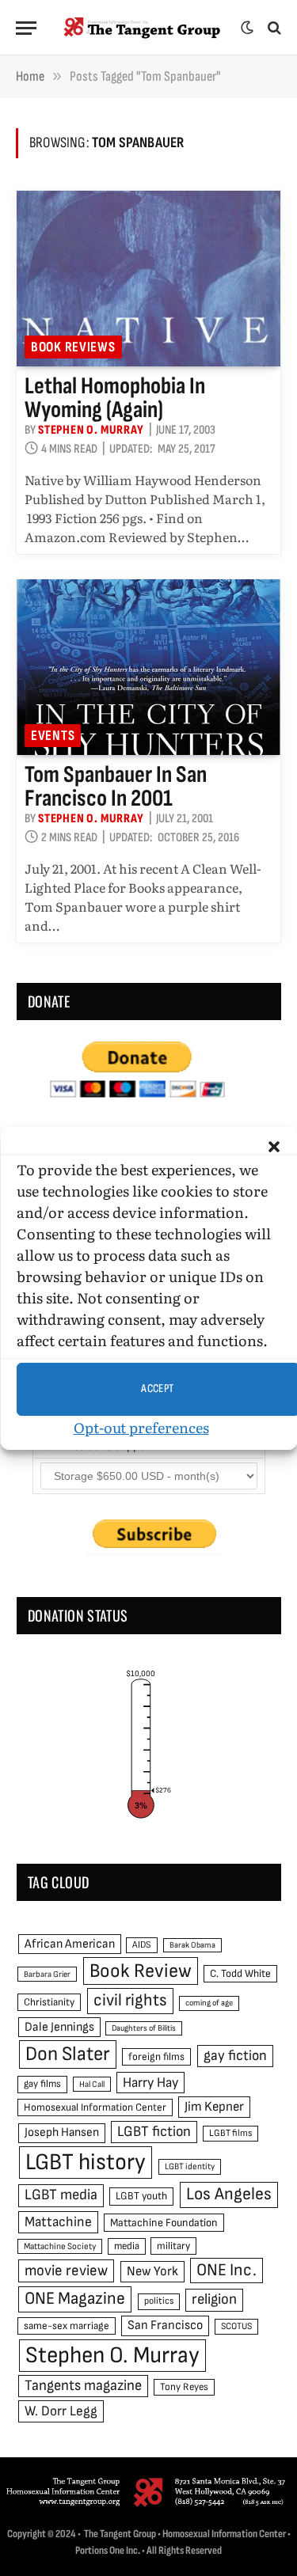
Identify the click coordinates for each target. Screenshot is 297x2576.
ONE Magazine (75, 2299)
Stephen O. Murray (112, 2356)
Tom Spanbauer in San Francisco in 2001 (116, 787)
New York (152, 2271)
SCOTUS (236, 2326)
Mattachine (58, 2222)
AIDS (142, 1945)
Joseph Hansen (62, 2132)
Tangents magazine (83, 2386)
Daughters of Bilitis (144, 2028)
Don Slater (68, 2054)
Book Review (141, 1971)
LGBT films (230, 2133)
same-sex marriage (67, 2326)
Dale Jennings (59, 2027)
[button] (273, 1147)
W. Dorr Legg (61, 2411)
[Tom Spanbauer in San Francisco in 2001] (148, 667)
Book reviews (73, 347)
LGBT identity (190, 2166)
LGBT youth (141, 2196)
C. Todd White (240, 1974)
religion (214, 2299)
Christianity (49, 2002)
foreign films (156, 2057)
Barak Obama (192, 1945)
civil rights (130, 2000)
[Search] (273, 28)
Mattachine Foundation (164, 2223)
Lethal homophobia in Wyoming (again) (115, 398)
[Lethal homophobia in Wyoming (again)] (148, 279)
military (173, 2246)
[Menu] (26, 28)
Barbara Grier (47, 1974)
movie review (66, 2271)
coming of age (209, 2003)
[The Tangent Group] (143, 28)
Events (53, 736)
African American (70, 1944)
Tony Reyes (184, 2387)
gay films (42, 2084)
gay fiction (235, 2056)
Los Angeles (229, 2194)
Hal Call (92, 2084)
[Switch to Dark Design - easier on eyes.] (247, 28)
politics (159, 2301)
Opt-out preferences (141, 1427)
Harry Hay (150, 2083)
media (127, 2246)
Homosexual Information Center (95, 2107)
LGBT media (61, 2195)
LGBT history (86, 2162)
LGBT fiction (154, 2132)
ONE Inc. (227, 2270)
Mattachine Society (60, 2246)
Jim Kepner (214, 2107)
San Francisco (165, 2325)
